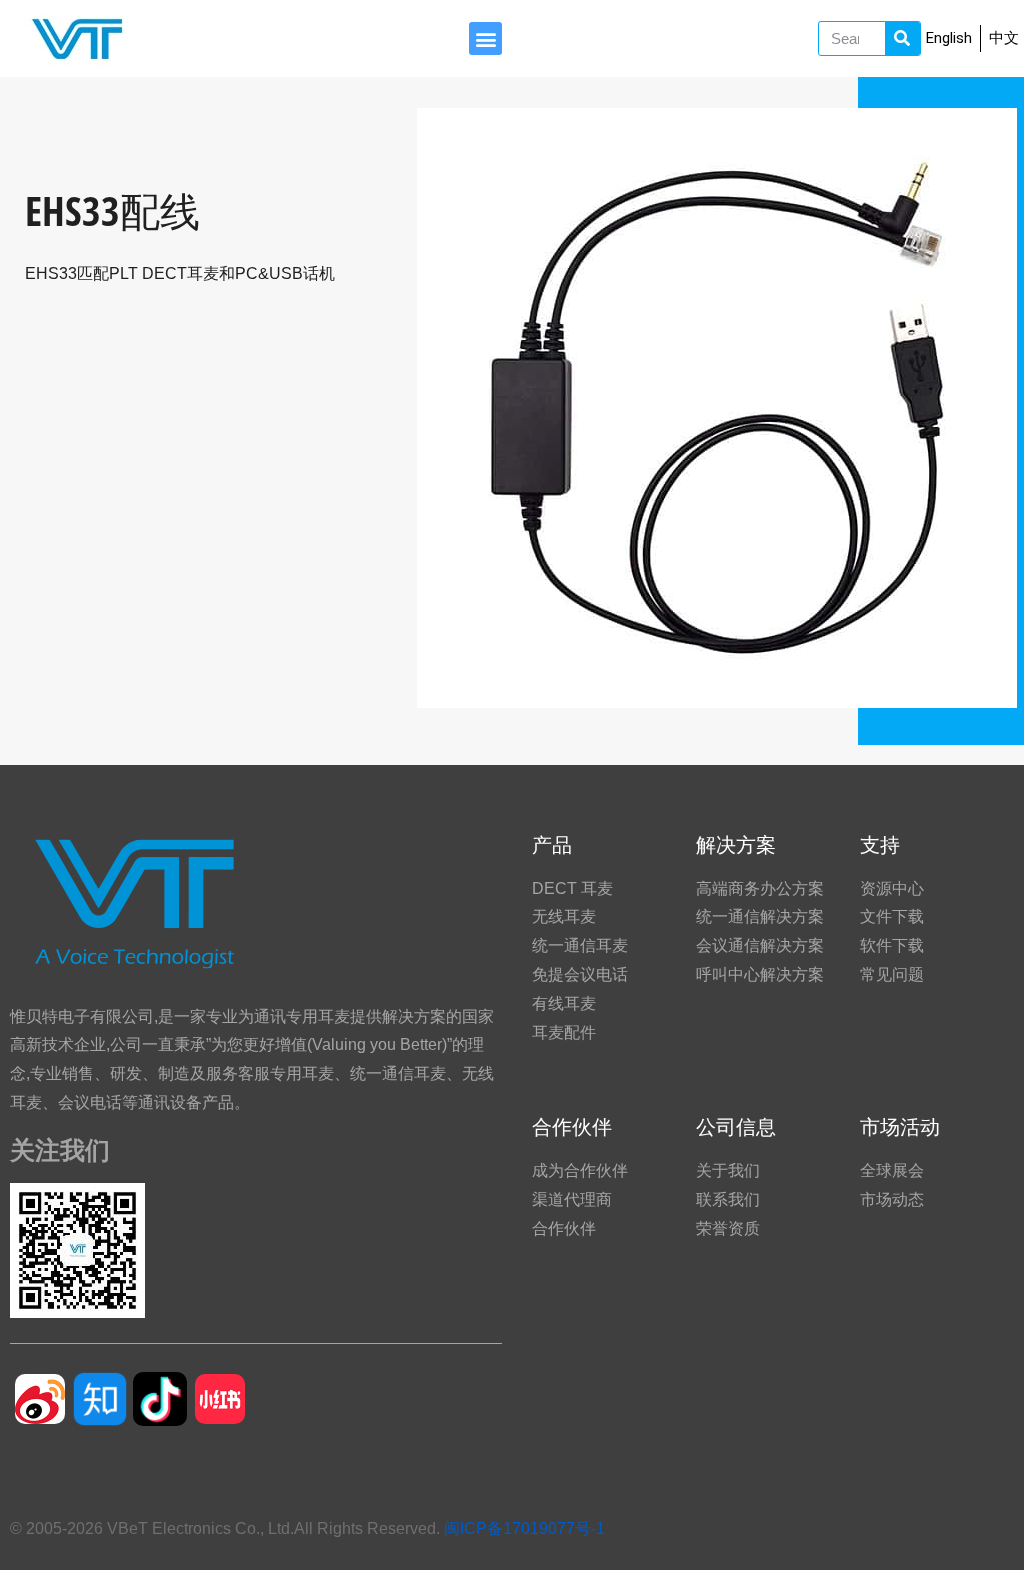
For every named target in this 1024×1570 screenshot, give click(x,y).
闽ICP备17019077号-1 (524, 1528)
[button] (485, 38)
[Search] (902, 38)
